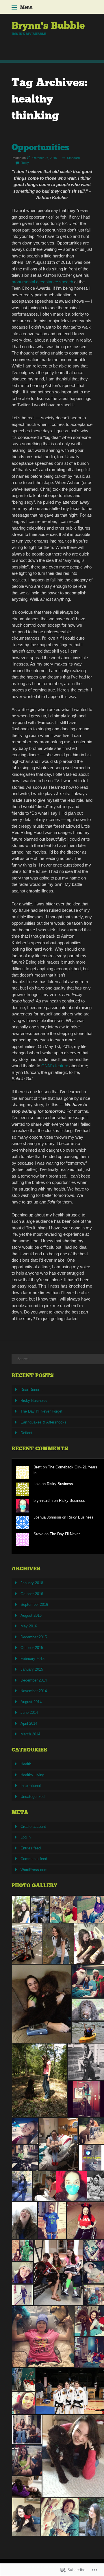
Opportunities (40, 147)
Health (26, 1764)
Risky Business (34, 1401)
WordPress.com (34, 1870)
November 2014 (34, 1691)
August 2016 (31, 1615)
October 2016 (32, 1594)
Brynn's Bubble (48, 25)
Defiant (26, 1433)
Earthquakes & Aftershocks (43, 1422)
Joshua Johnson (47, 1517)
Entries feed (31, 1848)
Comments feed (34, 1859)
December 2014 (34, 1680)
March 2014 (30, 1734)
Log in (26, 1837)
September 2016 (34, 1604)
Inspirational (31, 1786)
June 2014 (29, 1712)
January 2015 (32, 1669)
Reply (25, 163)
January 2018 (32, 1583)
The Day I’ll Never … (67, 1534)
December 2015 (34, 1637)
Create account (33, 1827)
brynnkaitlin (43, 1501)
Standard (73, 158)
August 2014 (31, 1702)
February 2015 (32, 1659)
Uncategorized (32, 1797)
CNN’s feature (55, 1066)
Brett (38, 1467)
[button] (21, 1909)
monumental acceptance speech (43, 282)
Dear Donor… (32, 1390)
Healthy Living (32, 1775)
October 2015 (32, 1648)
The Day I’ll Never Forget (41, 1411)
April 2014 (29, 1723)
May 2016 (29, 1626)
